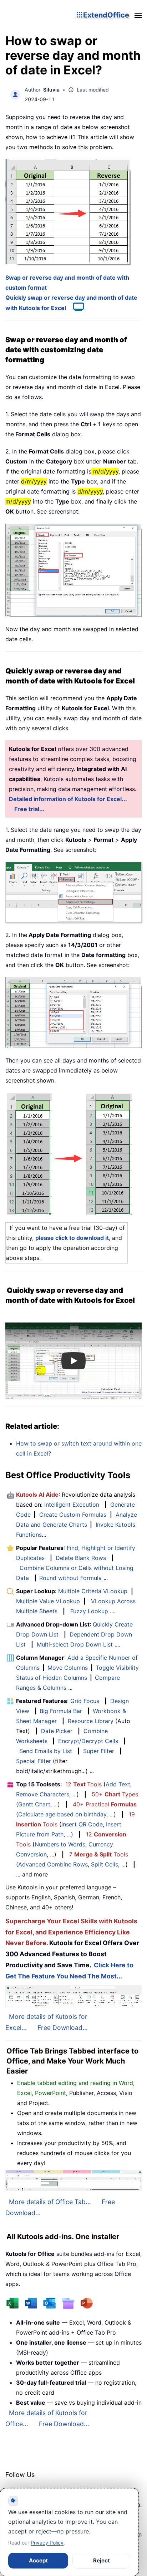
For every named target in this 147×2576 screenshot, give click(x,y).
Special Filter (34, 1761)
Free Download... (63, 2028)
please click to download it (72, 1238)
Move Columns (68, 1668)
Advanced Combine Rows (53, 1864)
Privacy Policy (47, 2543)
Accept (38, 2560)
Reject (102, 2560)
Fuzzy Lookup (89, 1611)
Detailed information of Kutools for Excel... (68, 799)
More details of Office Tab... (50, 2202)
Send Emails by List (46, 1751)
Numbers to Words (60, 1844)
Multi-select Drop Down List (75, 1644)
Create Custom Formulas (73, 1515)
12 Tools (83, 1784)
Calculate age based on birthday (62, 1814)
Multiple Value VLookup (48, 1601)
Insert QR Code (82, 1824)
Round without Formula (70, 1578)
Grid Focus (85, 1701)
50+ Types (115, 1794)
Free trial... (29, 809)
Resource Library (91, 1721)
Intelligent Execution (72, 1505)
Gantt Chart (34, 1804)
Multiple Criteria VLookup (93, 1591)
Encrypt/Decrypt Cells (88, 1741)
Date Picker (57, 1731)
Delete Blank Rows (81, 1558)
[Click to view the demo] (75, 308)
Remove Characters (43, 1794)
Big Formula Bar (61, 1711)
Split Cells (105, 1864)
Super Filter (99, 1751)
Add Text (118, 1784)
